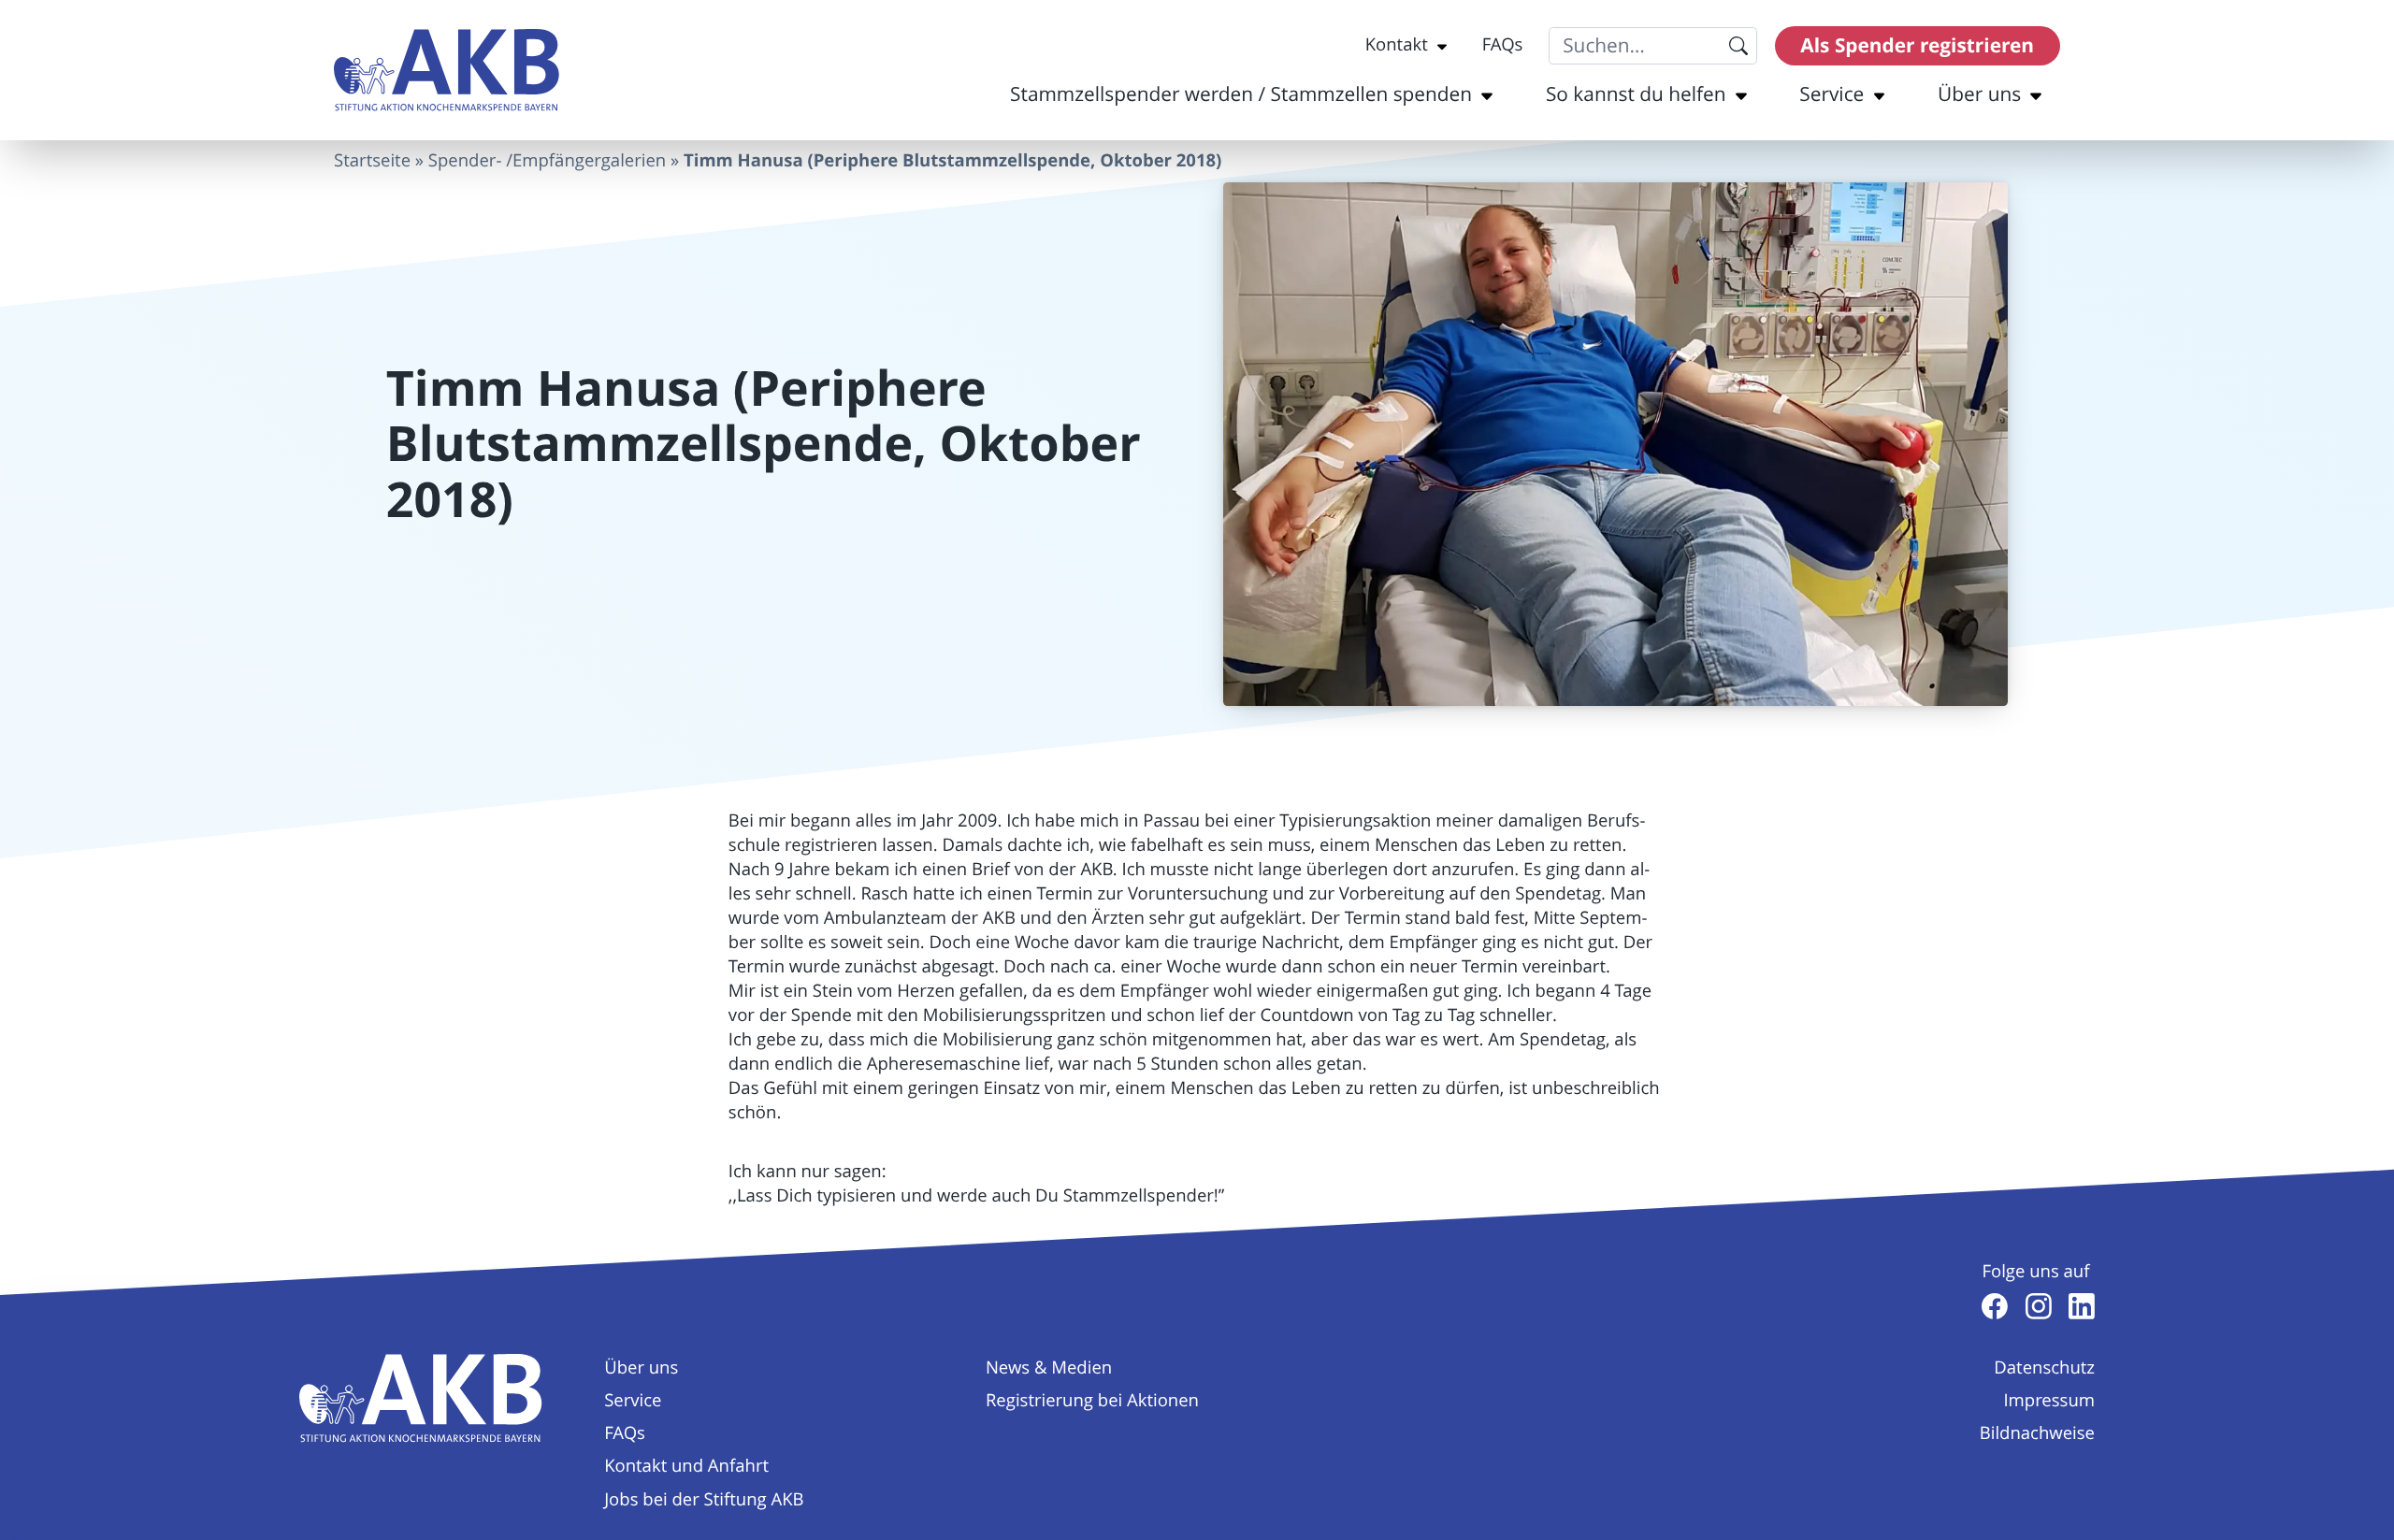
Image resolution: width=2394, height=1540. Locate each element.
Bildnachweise (2037, 1433)
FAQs (1503, 45)
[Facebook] (1995, 1306)
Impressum (2049, 1401)
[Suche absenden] (1738, 46)
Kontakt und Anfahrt (686, 1466)
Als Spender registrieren (1917, 45)
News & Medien (1049, 1368)
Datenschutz (2044, 1368)
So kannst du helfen (1636, 94)
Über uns (1979, 94)
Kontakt (1397, 45)
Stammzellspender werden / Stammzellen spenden (1241, 94)
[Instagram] (2039, 1306)
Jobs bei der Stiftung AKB (704, 1500)
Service (1832, 94)
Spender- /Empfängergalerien (547, 161)
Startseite (372, 161)
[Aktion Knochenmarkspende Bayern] (447, 71)
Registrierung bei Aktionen (1092, 1401)
